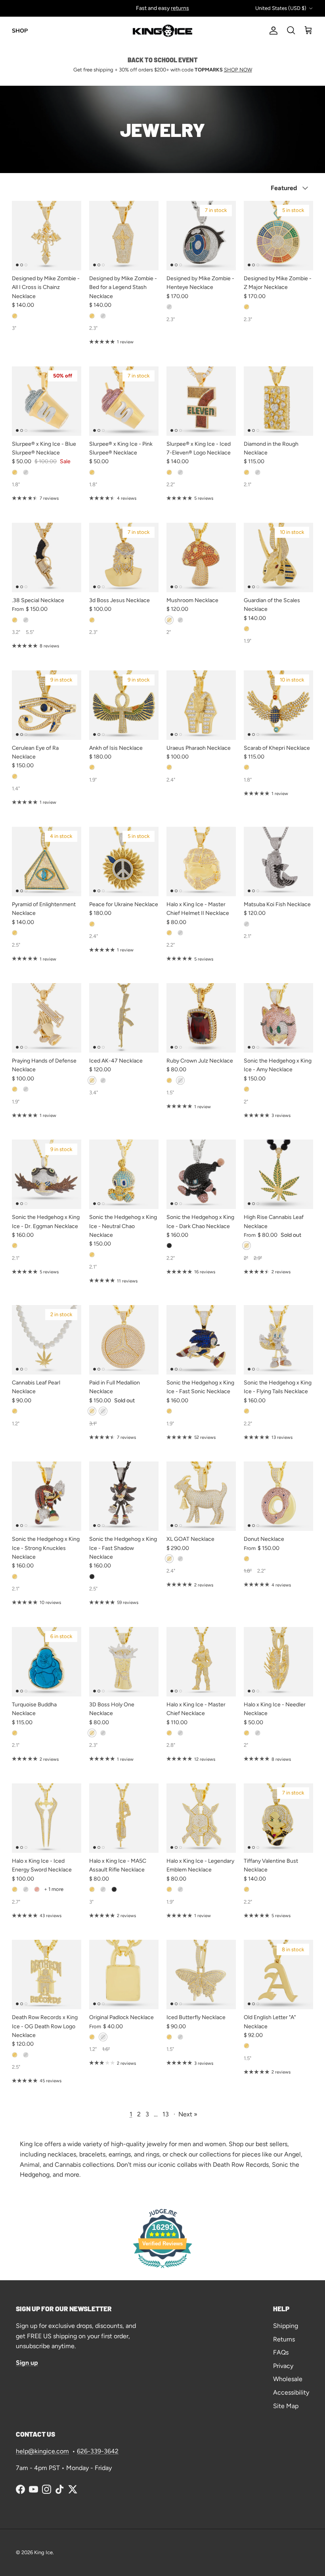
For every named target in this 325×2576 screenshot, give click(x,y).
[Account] (272, 31)
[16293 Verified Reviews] (162, 2269)
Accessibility (291, 2392)
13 (166, 2114)
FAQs (281, 2352)
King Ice (43, 2552)
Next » (188, 2114)
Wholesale (288, 2379)
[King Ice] (162, 31)
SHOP (20, 31)
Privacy (283, 2366)
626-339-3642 (98, 2451)
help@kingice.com (42, 2451)
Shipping (286, 2326)
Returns (284, 2339)
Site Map (286, 2406)
